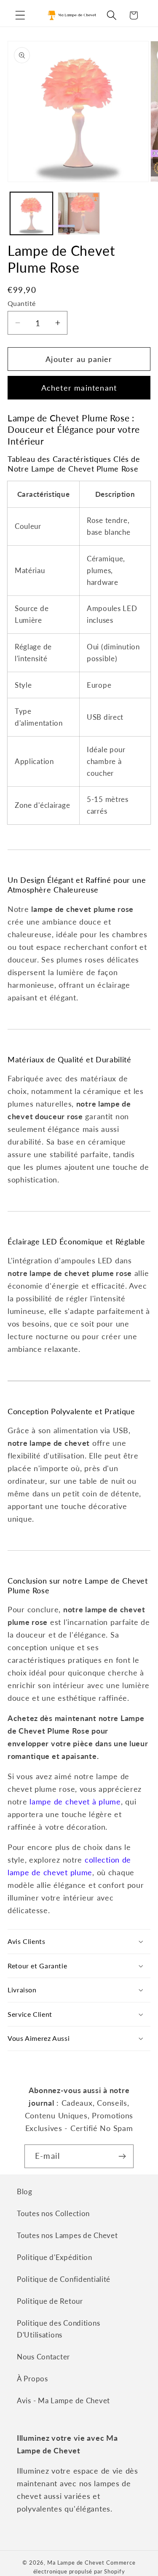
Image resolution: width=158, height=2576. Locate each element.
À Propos (32, 2379)
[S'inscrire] (122, 2156)
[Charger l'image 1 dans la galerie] (31, 213)
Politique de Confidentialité (64, 2279)
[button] (20, 15)
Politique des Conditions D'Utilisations (58, 2329)
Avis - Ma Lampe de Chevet (63, 2400)
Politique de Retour (50, 2301)
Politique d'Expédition (55, 2257)
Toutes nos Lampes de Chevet (67, 2235)
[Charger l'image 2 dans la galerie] (79, 213)
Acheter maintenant (79, 388)
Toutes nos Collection (53, 2213)
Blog (25, 2191)
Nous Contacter (43, 2357)
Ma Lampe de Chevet (76, 2563)
